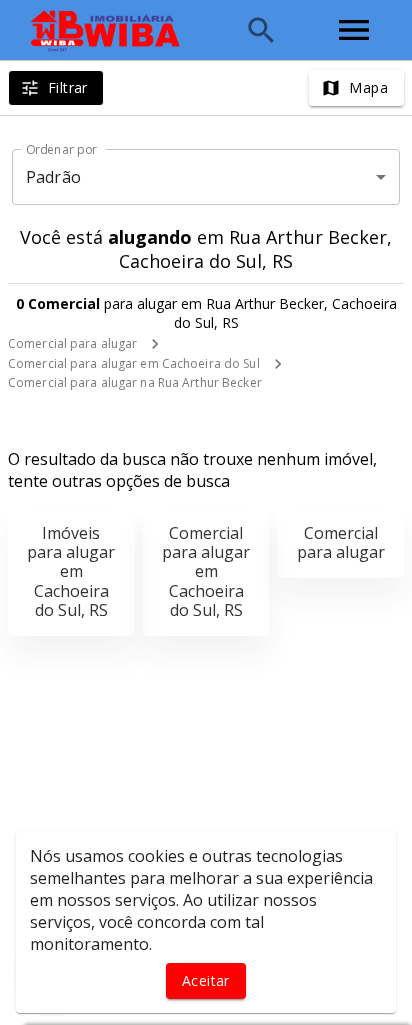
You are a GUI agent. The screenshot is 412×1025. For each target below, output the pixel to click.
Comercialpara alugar (341, 542)
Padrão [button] (53, 177)
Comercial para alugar (72, 343)
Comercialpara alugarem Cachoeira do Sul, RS (206, 571)
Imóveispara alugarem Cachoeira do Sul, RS (71, 571)
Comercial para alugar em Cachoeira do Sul (134, 363)
